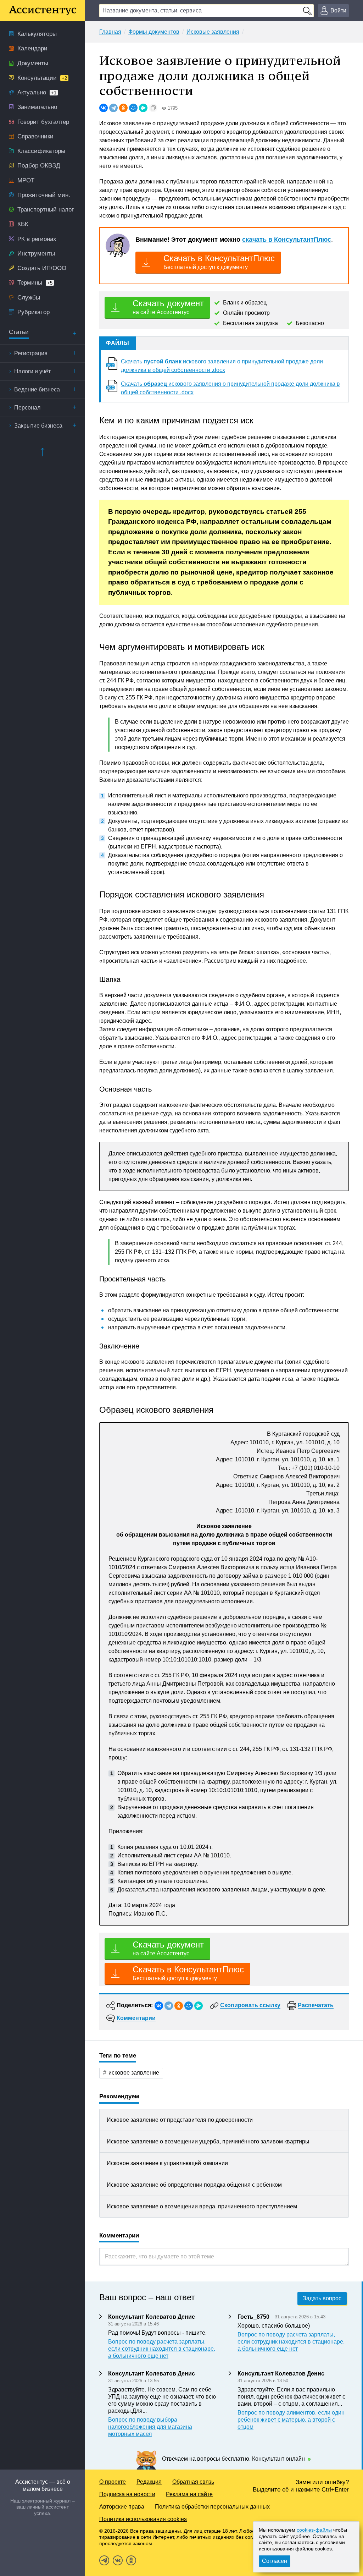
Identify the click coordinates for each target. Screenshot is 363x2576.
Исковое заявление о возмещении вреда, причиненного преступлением (202, 2206)
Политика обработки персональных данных (212, 2507)
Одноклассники (131, 2560)
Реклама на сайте (189, 2494)
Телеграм (104, 2560)
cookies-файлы (314, 2530)
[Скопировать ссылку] (153, 108)
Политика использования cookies (143, 2519)
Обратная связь (193, 2482)
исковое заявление (134, 2073)
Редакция (149, 2482)
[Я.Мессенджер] (143, 108)
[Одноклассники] (123, 108)
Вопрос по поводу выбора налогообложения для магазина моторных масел (150, 2427)
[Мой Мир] (133, 108)
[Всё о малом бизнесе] (43, 11)
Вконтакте (118, 2560)
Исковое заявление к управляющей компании (167, 2163)
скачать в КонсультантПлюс (287, 240)
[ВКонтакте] (104, 108)
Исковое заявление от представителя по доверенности (180, 2120)
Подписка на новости (127, 2494)
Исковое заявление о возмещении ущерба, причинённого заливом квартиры (208, 2141)
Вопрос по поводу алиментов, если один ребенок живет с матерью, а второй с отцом (291, 2420)
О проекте (113, 2482)
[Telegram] (113, 108)
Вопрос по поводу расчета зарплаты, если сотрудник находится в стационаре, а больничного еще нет (162, 2349)
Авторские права (122, 2507)
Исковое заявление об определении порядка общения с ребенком (194, 2185)
